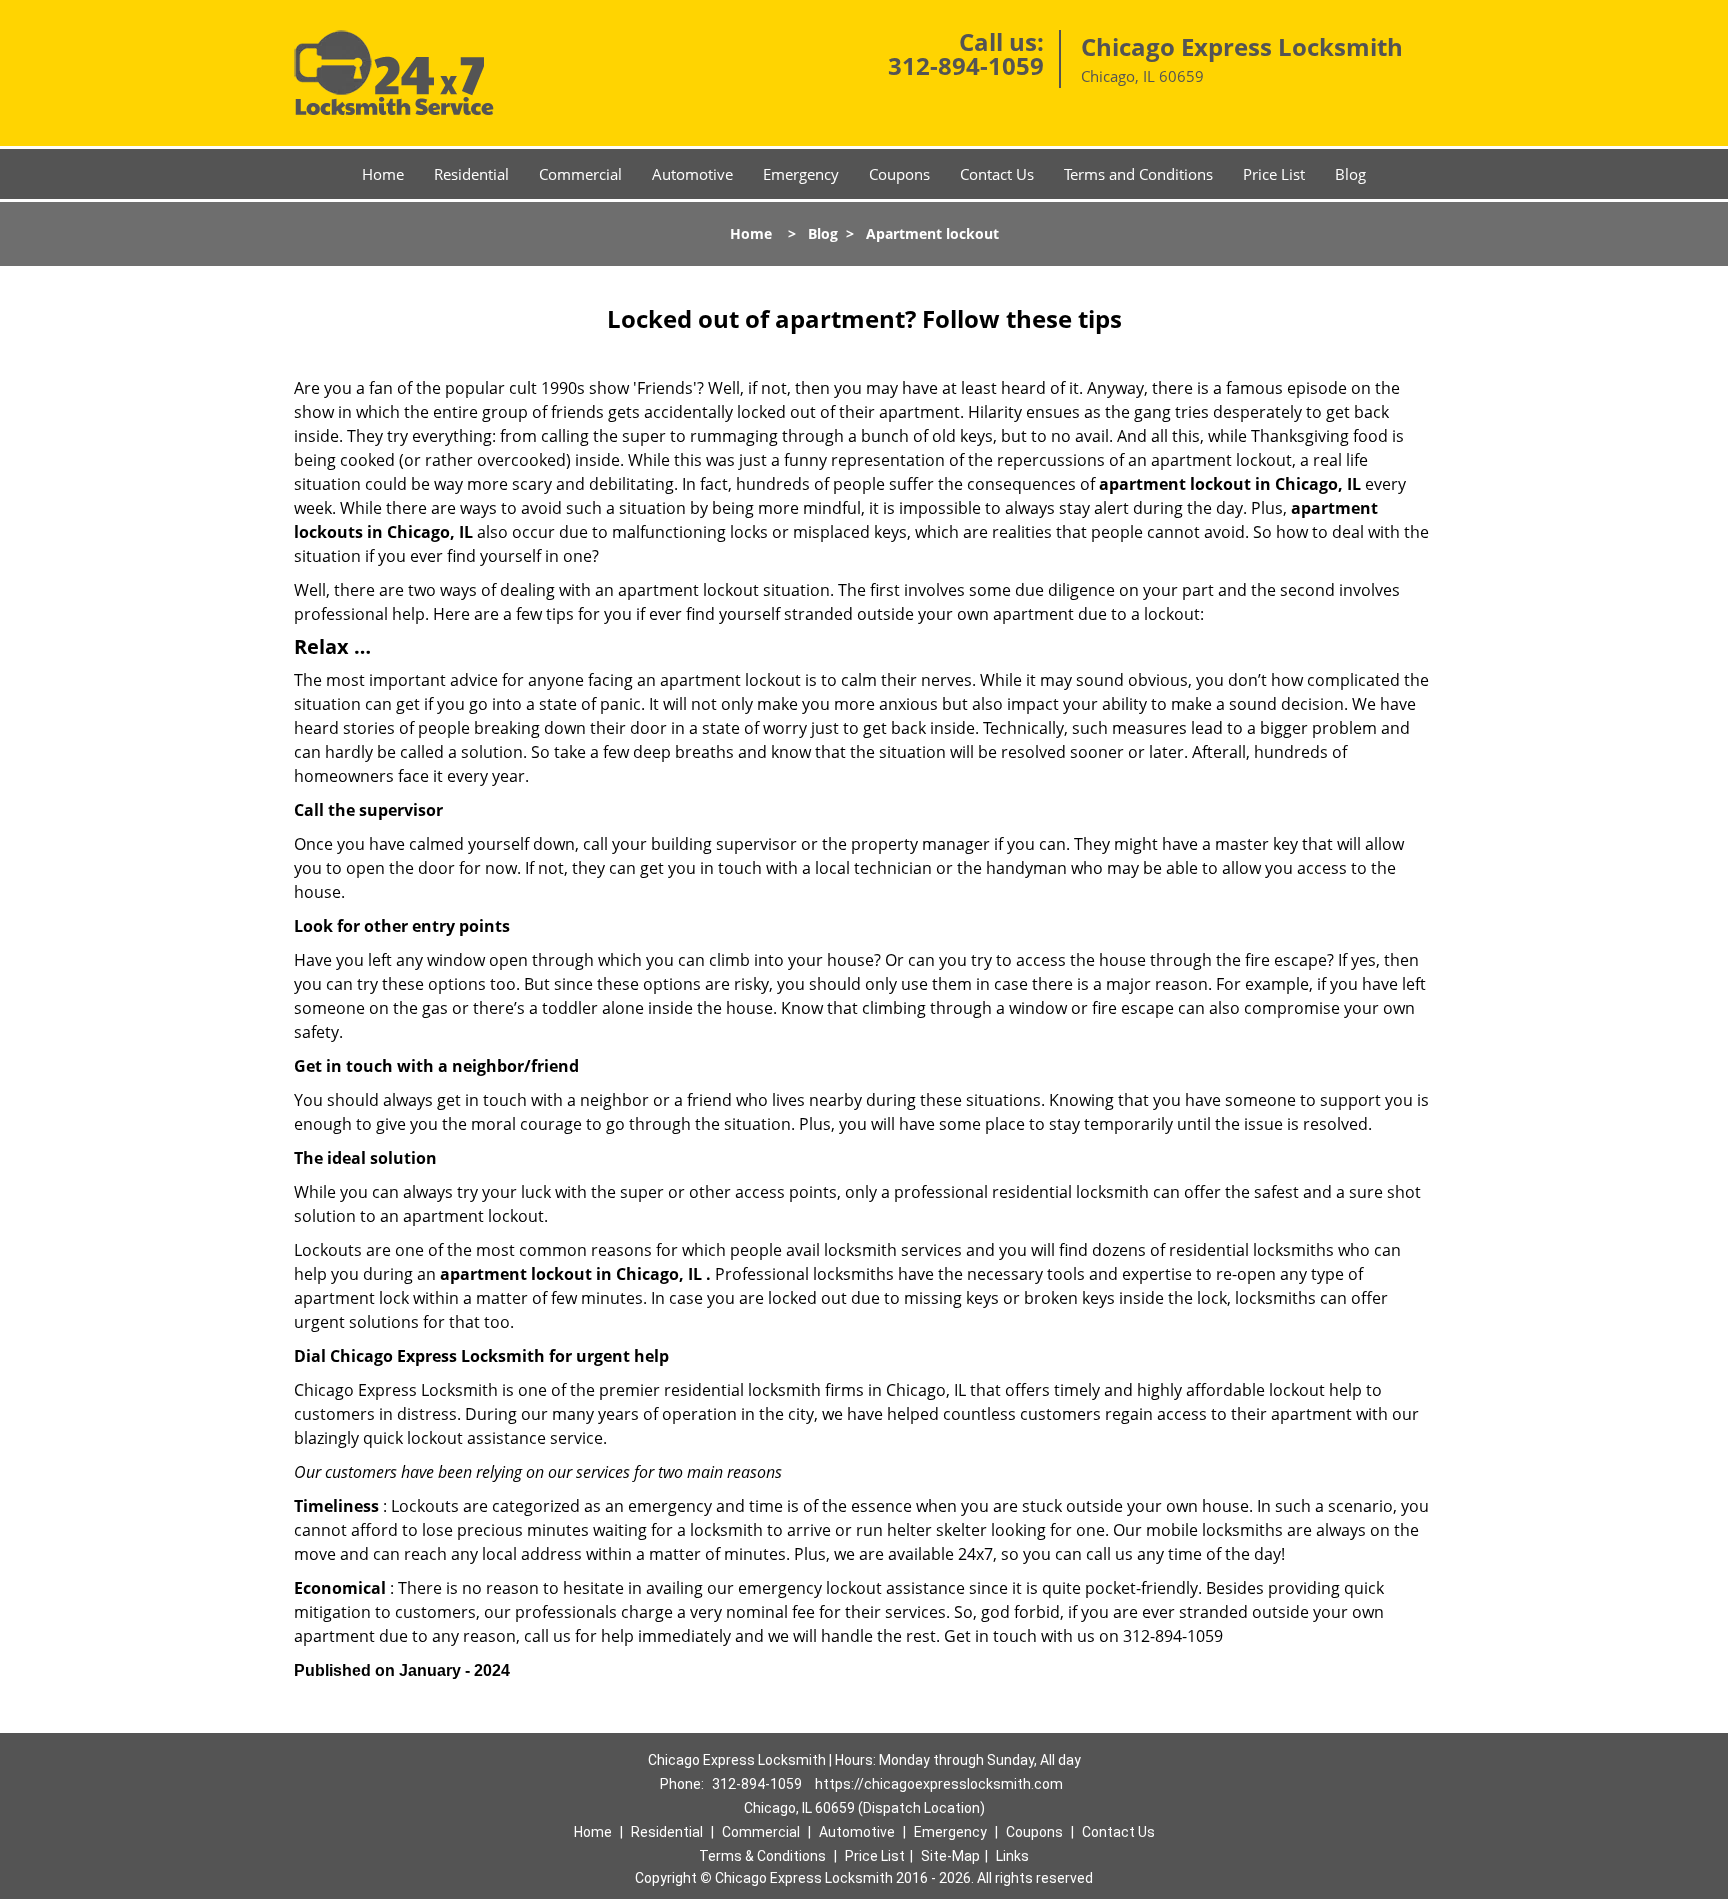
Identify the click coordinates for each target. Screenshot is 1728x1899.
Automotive (692, 174)
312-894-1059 (966, 65)
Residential (471, 174)
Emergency (801, 174)
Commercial (580, 174)
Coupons (899, 174)
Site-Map (950, 1856)
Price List (1274, 174)
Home (383, 174)
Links (1012, 1856)
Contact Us (997, 174)
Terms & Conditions (762, 1856)
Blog (1350, 174)
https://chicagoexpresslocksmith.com (939, 1784)
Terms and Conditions (1138, 174)
